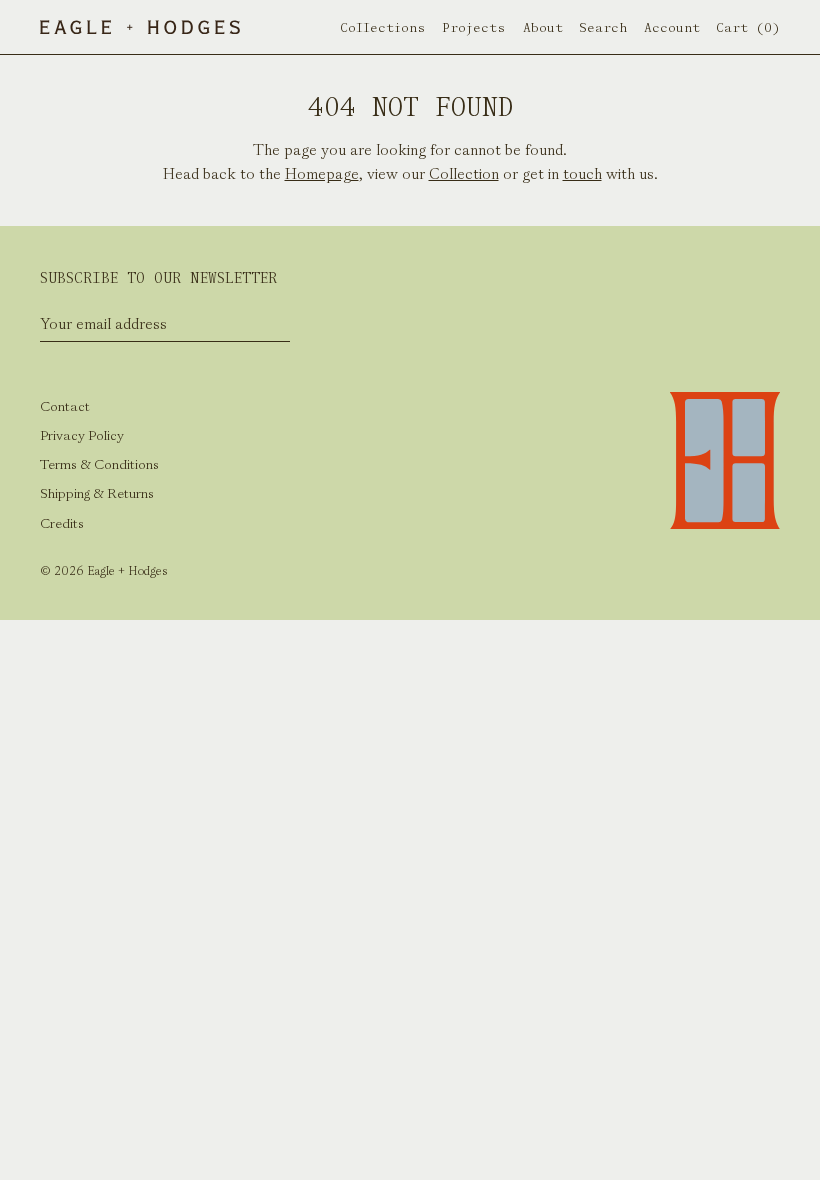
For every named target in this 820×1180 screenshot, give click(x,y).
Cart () (748, 27)
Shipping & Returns (97, 493)
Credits (62, 523)
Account (672, 27)
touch (582, 173)
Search (603, 27)
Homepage (322, 173)
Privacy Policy (82, 435)
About (543, 27)
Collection (464, 173)
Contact (65, 406)
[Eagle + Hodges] (140, 27)
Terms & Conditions (99, 464)
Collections (383, 27)
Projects (474, 27)
